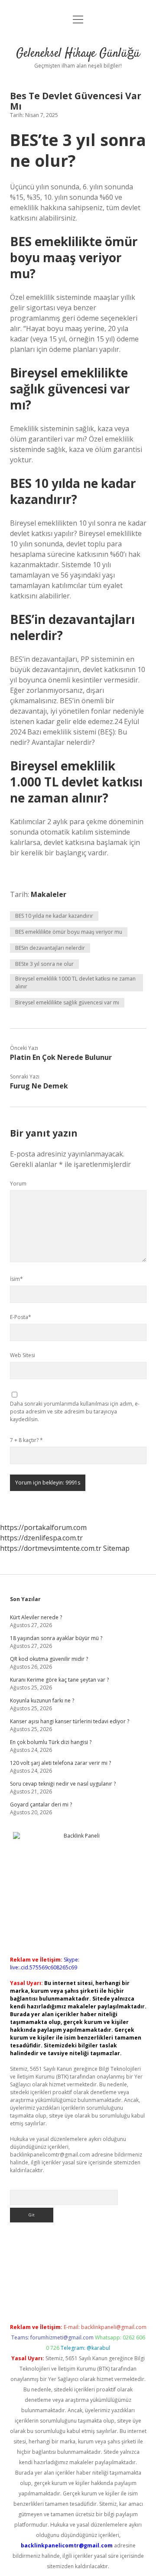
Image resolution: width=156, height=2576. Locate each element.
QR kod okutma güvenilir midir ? (49, 1659)
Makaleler (49, 894)
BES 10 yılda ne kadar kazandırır (54, 916)
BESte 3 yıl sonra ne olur (44, 964)
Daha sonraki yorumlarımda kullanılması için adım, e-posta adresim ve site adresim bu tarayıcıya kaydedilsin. (75, 1411)
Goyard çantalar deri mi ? (41, 1804)
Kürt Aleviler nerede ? (36, 1617)
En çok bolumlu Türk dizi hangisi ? (51, 1742)
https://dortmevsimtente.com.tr (51, 1548)
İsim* (16, 1279)
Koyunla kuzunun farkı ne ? (42, 1701)
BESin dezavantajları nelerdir (50, 948)
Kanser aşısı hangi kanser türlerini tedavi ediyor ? (70, 1721)
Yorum (18, 1184)
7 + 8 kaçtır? (26, 1440)
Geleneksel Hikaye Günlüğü (78, 54)
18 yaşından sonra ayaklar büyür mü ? (56, 1638)
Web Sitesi (23, 1355)
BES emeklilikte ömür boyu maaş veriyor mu (69, 932)
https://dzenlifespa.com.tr (41, 1538)
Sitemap (116, 1548)
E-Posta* (21, 1317)
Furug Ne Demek (39, 1086)
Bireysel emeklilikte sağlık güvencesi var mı (67, 1002)
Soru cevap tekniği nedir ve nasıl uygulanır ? (63, 1784)
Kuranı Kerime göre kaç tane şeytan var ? (59, 1680)
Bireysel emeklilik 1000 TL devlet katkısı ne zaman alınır (75, 983)
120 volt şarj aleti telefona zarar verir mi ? (60, 1763)
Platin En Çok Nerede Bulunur (61, 1057)
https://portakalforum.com (43, 1527)
